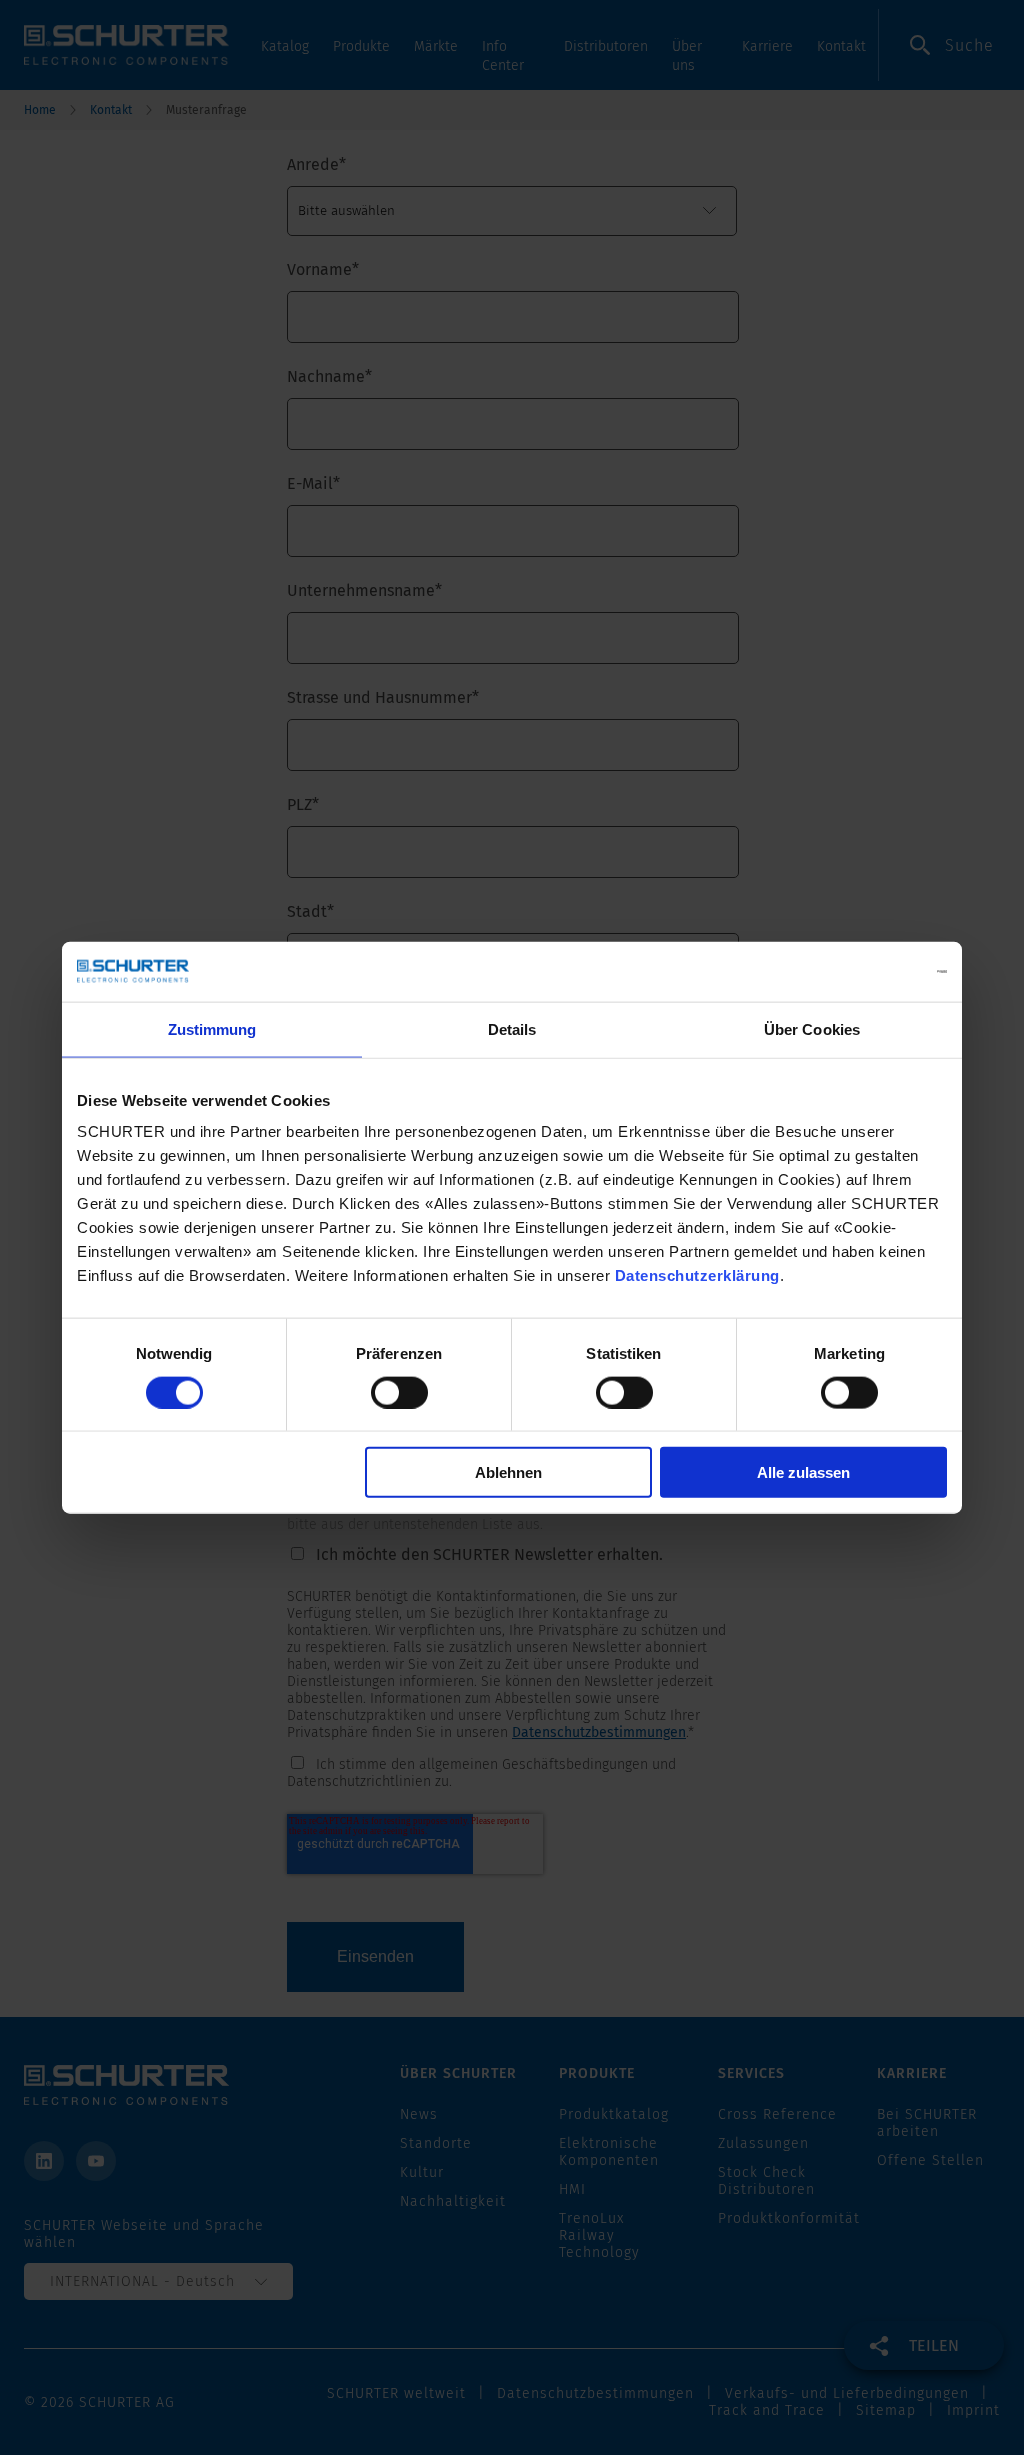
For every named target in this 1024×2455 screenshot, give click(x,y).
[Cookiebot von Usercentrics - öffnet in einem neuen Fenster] (859, 971)
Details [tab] (512, 1028)
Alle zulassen (803, 1472)
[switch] (399, 1392)
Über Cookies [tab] (812, 1028)
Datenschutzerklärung (697, 1275)
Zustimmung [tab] (212, 1028)
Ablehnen (508, 1472)
